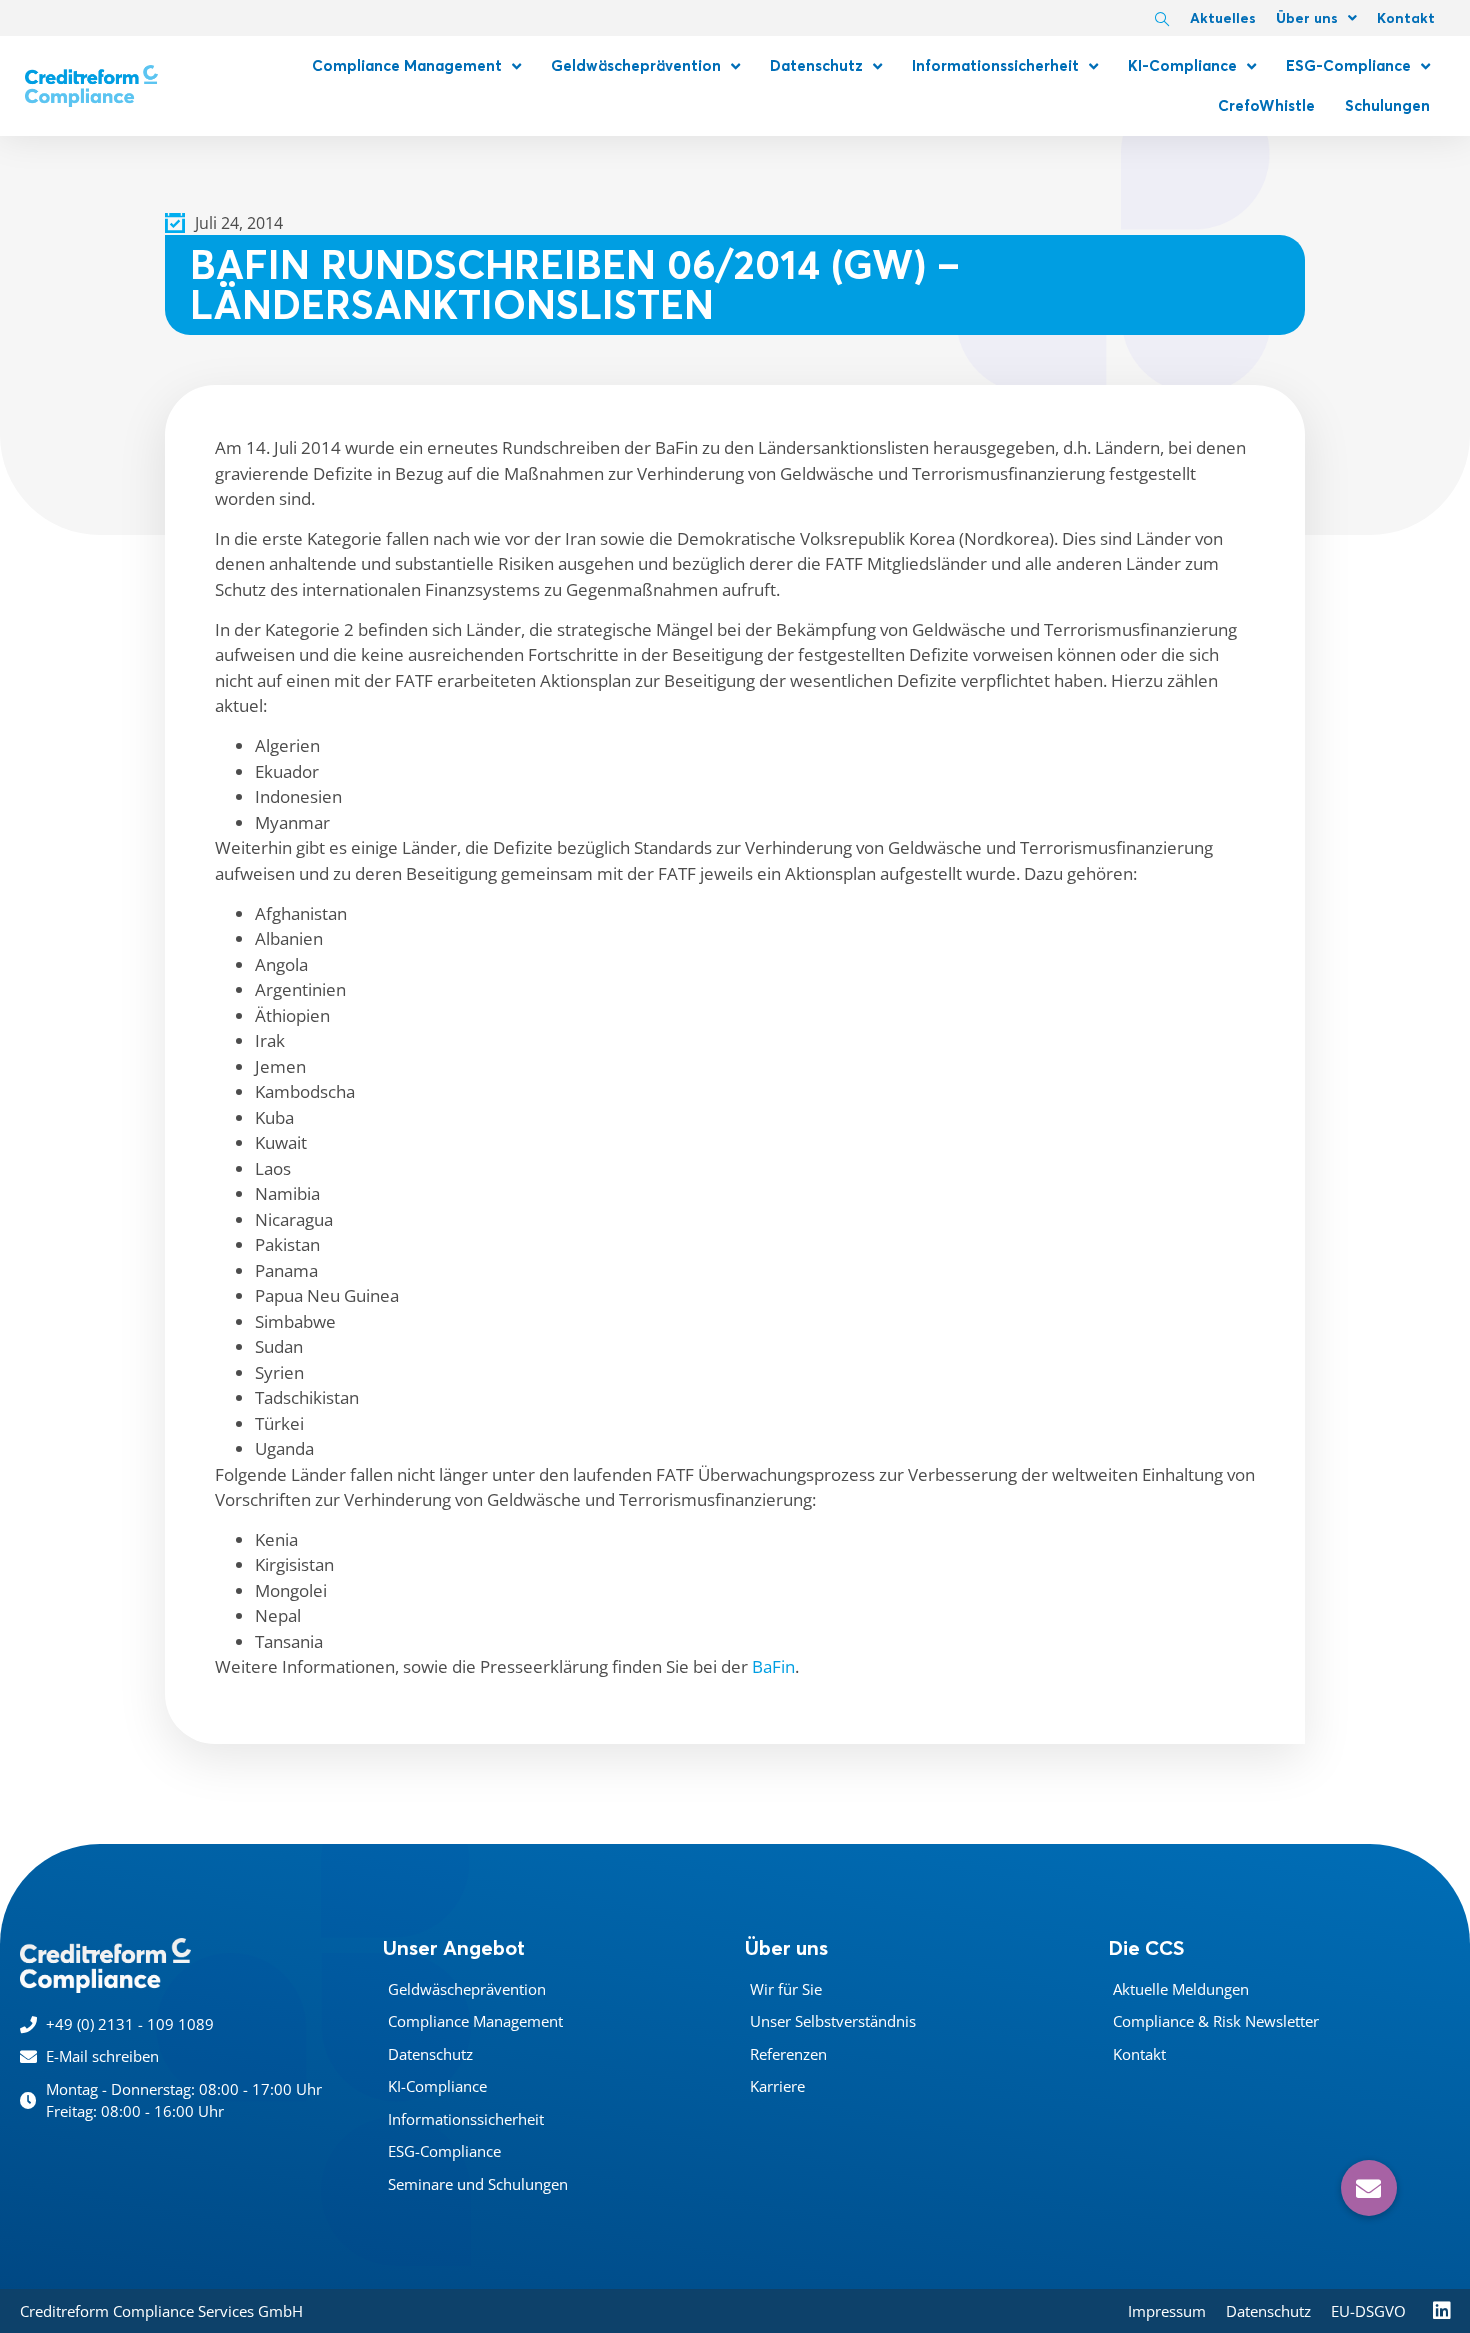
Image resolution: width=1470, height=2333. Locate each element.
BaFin (773, 1666)
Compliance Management (407, 65)
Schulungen (1387, 105)
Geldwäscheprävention (636, 65)
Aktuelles (1223, 18)
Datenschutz (816, 65)
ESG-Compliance (1348, 65)
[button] (1369, 2188)
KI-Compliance (1182, 65)
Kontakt (1406, 18)
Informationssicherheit (995, 65)
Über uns (1307, 18)
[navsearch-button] (1162, 20)
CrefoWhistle (1266, 105)
